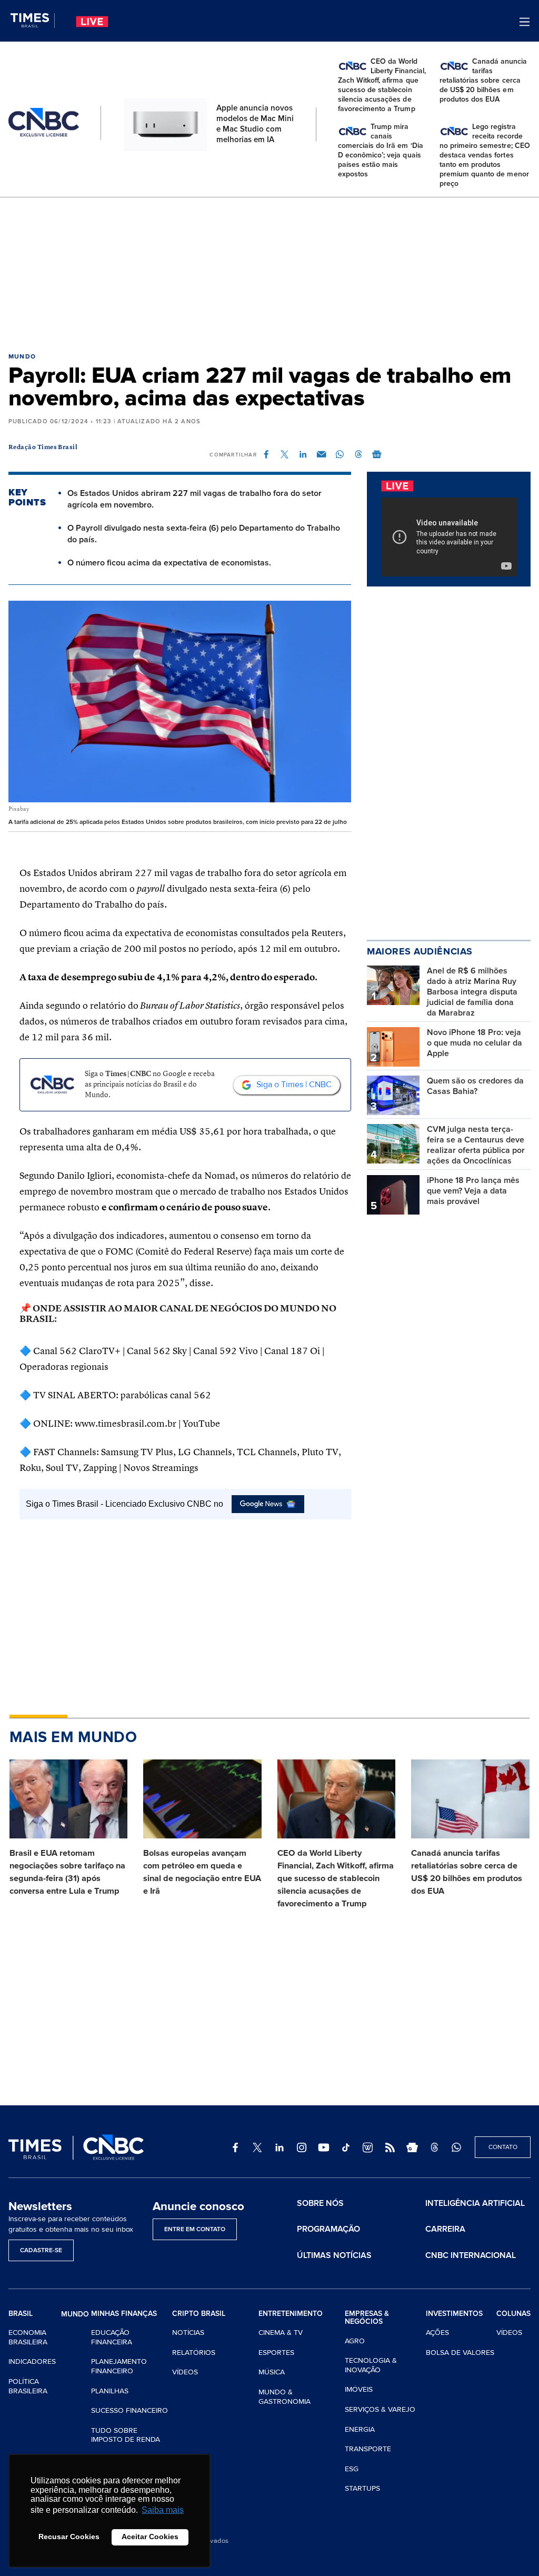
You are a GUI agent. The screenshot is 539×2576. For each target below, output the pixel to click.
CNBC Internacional (471, 2255)
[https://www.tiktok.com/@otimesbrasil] (346, 2147)
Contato (503, 2147)
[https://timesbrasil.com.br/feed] (390, 2147)
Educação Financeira (112, 2337)
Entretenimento (291, 2314)
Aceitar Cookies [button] (150, 2537)
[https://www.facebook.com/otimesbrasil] (235, 2147)
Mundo (22, 357)
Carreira (445, 2229)
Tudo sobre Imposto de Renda (126, 2435)
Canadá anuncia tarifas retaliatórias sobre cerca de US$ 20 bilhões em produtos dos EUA (467, 1872)
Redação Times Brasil (43, 447)
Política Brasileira (28, 2386)
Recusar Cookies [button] (69, 2537)
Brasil (21, 2314)
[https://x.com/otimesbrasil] (257, 2147)
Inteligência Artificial (475, 2203)
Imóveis (359, 2389)
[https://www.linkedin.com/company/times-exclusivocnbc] (280, 2147)
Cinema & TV (281, 2333)
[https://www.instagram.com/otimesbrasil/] (302, 2147)
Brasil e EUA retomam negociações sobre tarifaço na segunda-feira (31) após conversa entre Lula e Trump (67, 1872)
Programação (328, 2229)
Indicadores (32, 2361)
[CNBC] (44, 123)
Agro (355, 2341)
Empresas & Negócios (367, 2318)
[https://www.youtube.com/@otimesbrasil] (324, 2147)
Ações (437, 2333)
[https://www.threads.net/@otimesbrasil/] (434, 2147)
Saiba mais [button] (163, 2510)
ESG (352, 2469)
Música (272, 2372)
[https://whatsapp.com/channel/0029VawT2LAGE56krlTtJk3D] (456, 2147)
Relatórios (194, 2353)
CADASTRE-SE (41, 2250)
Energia (360, 2429)
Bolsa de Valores (460, 2353)
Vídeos (185, 2372)
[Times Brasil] (33, 21)
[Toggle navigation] (525, 22)
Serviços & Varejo (380, 2409)
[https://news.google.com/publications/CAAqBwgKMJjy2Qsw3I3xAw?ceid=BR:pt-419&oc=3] (412, 2147)
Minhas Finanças (124, 2314)
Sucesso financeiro (129, 2410)
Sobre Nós (320, 2203)
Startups (362, 2488)
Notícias (188, 2333)
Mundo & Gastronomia (285, 2397)
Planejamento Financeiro (119, 2366)
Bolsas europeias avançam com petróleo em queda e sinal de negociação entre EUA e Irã (202, 1872)
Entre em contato (195, 2229)
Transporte (368, 2449)
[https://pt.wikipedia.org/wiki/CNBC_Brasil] (368, 2147)
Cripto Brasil (199, 2314)
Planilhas (110, 2391)
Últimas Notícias (334, 2255)
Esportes (276, 2353)
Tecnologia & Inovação (371, 2365)
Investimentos (454, 2314)
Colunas (513, 2314)
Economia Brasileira (28, 2337)
